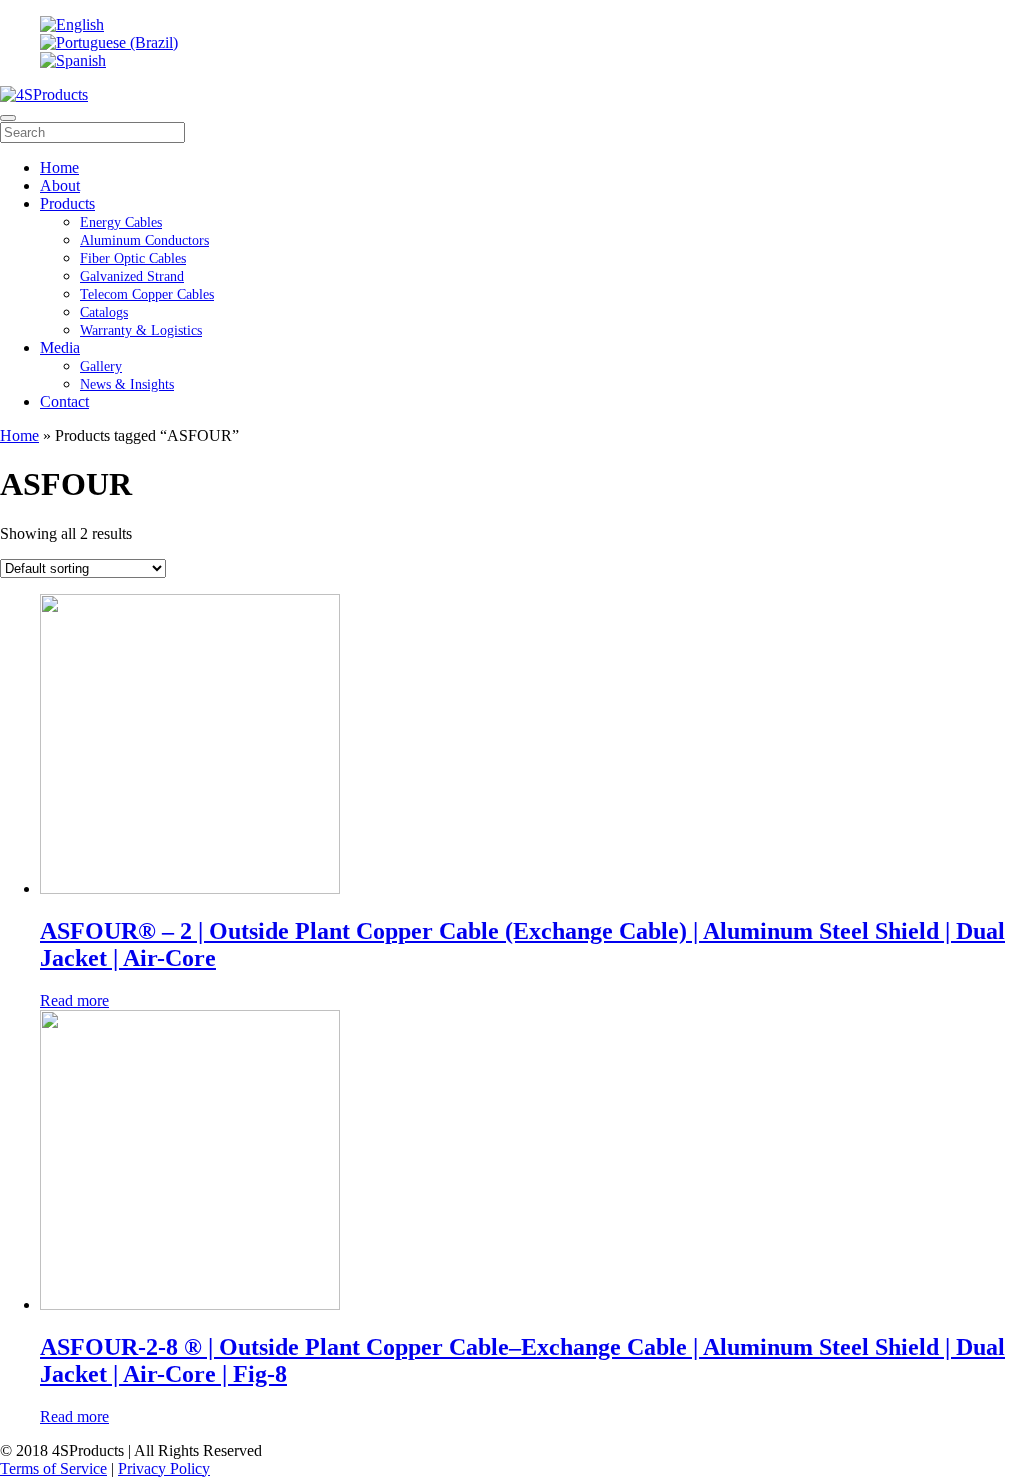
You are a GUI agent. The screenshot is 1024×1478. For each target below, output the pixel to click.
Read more (74, 1000)
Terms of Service (53, 1468)
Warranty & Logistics (141, 330)
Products (67, 203)
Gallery (101, 366)
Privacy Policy (164, 1468)
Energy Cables (121, 222)
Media (60, 347)
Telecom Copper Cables (147, 294)
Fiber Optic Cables (133, 258)
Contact (64, 401)
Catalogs (104, 312)
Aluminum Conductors (144, 240)
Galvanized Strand (132, 276)
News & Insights (127, 384)
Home (59, 167)
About (60, 185)
